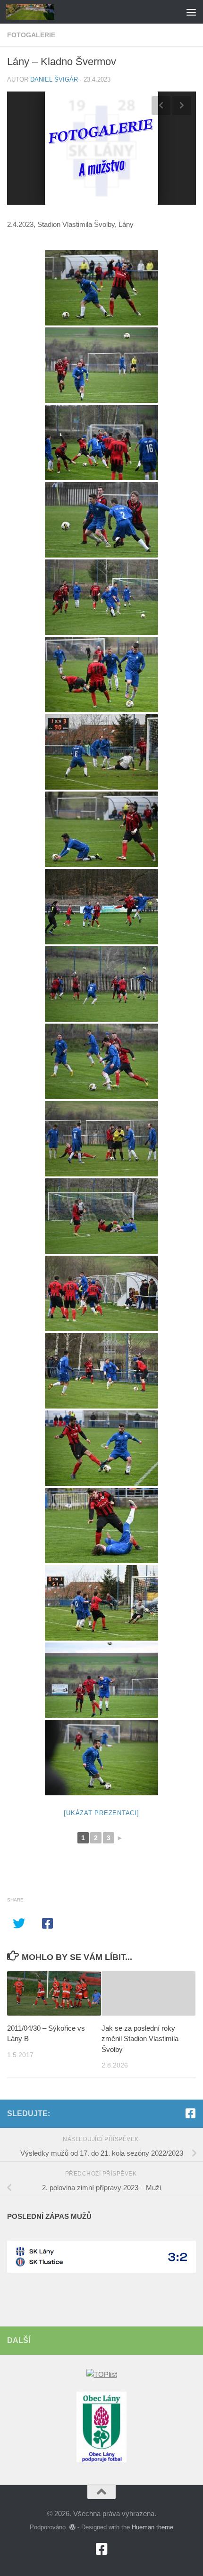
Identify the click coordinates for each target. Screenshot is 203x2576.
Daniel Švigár (54, 79)
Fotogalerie (31, 35)
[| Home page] (38, 12)
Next (182, 106)
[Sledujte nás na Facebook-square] (190, 2113)
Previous (161, 106)
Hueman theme (152, 2527)
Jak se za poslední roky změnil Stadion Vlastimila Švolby (140, 2039)
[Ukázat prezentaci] (101, 1813)
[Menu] (191, 12)
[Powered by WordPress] (72, 2527)
